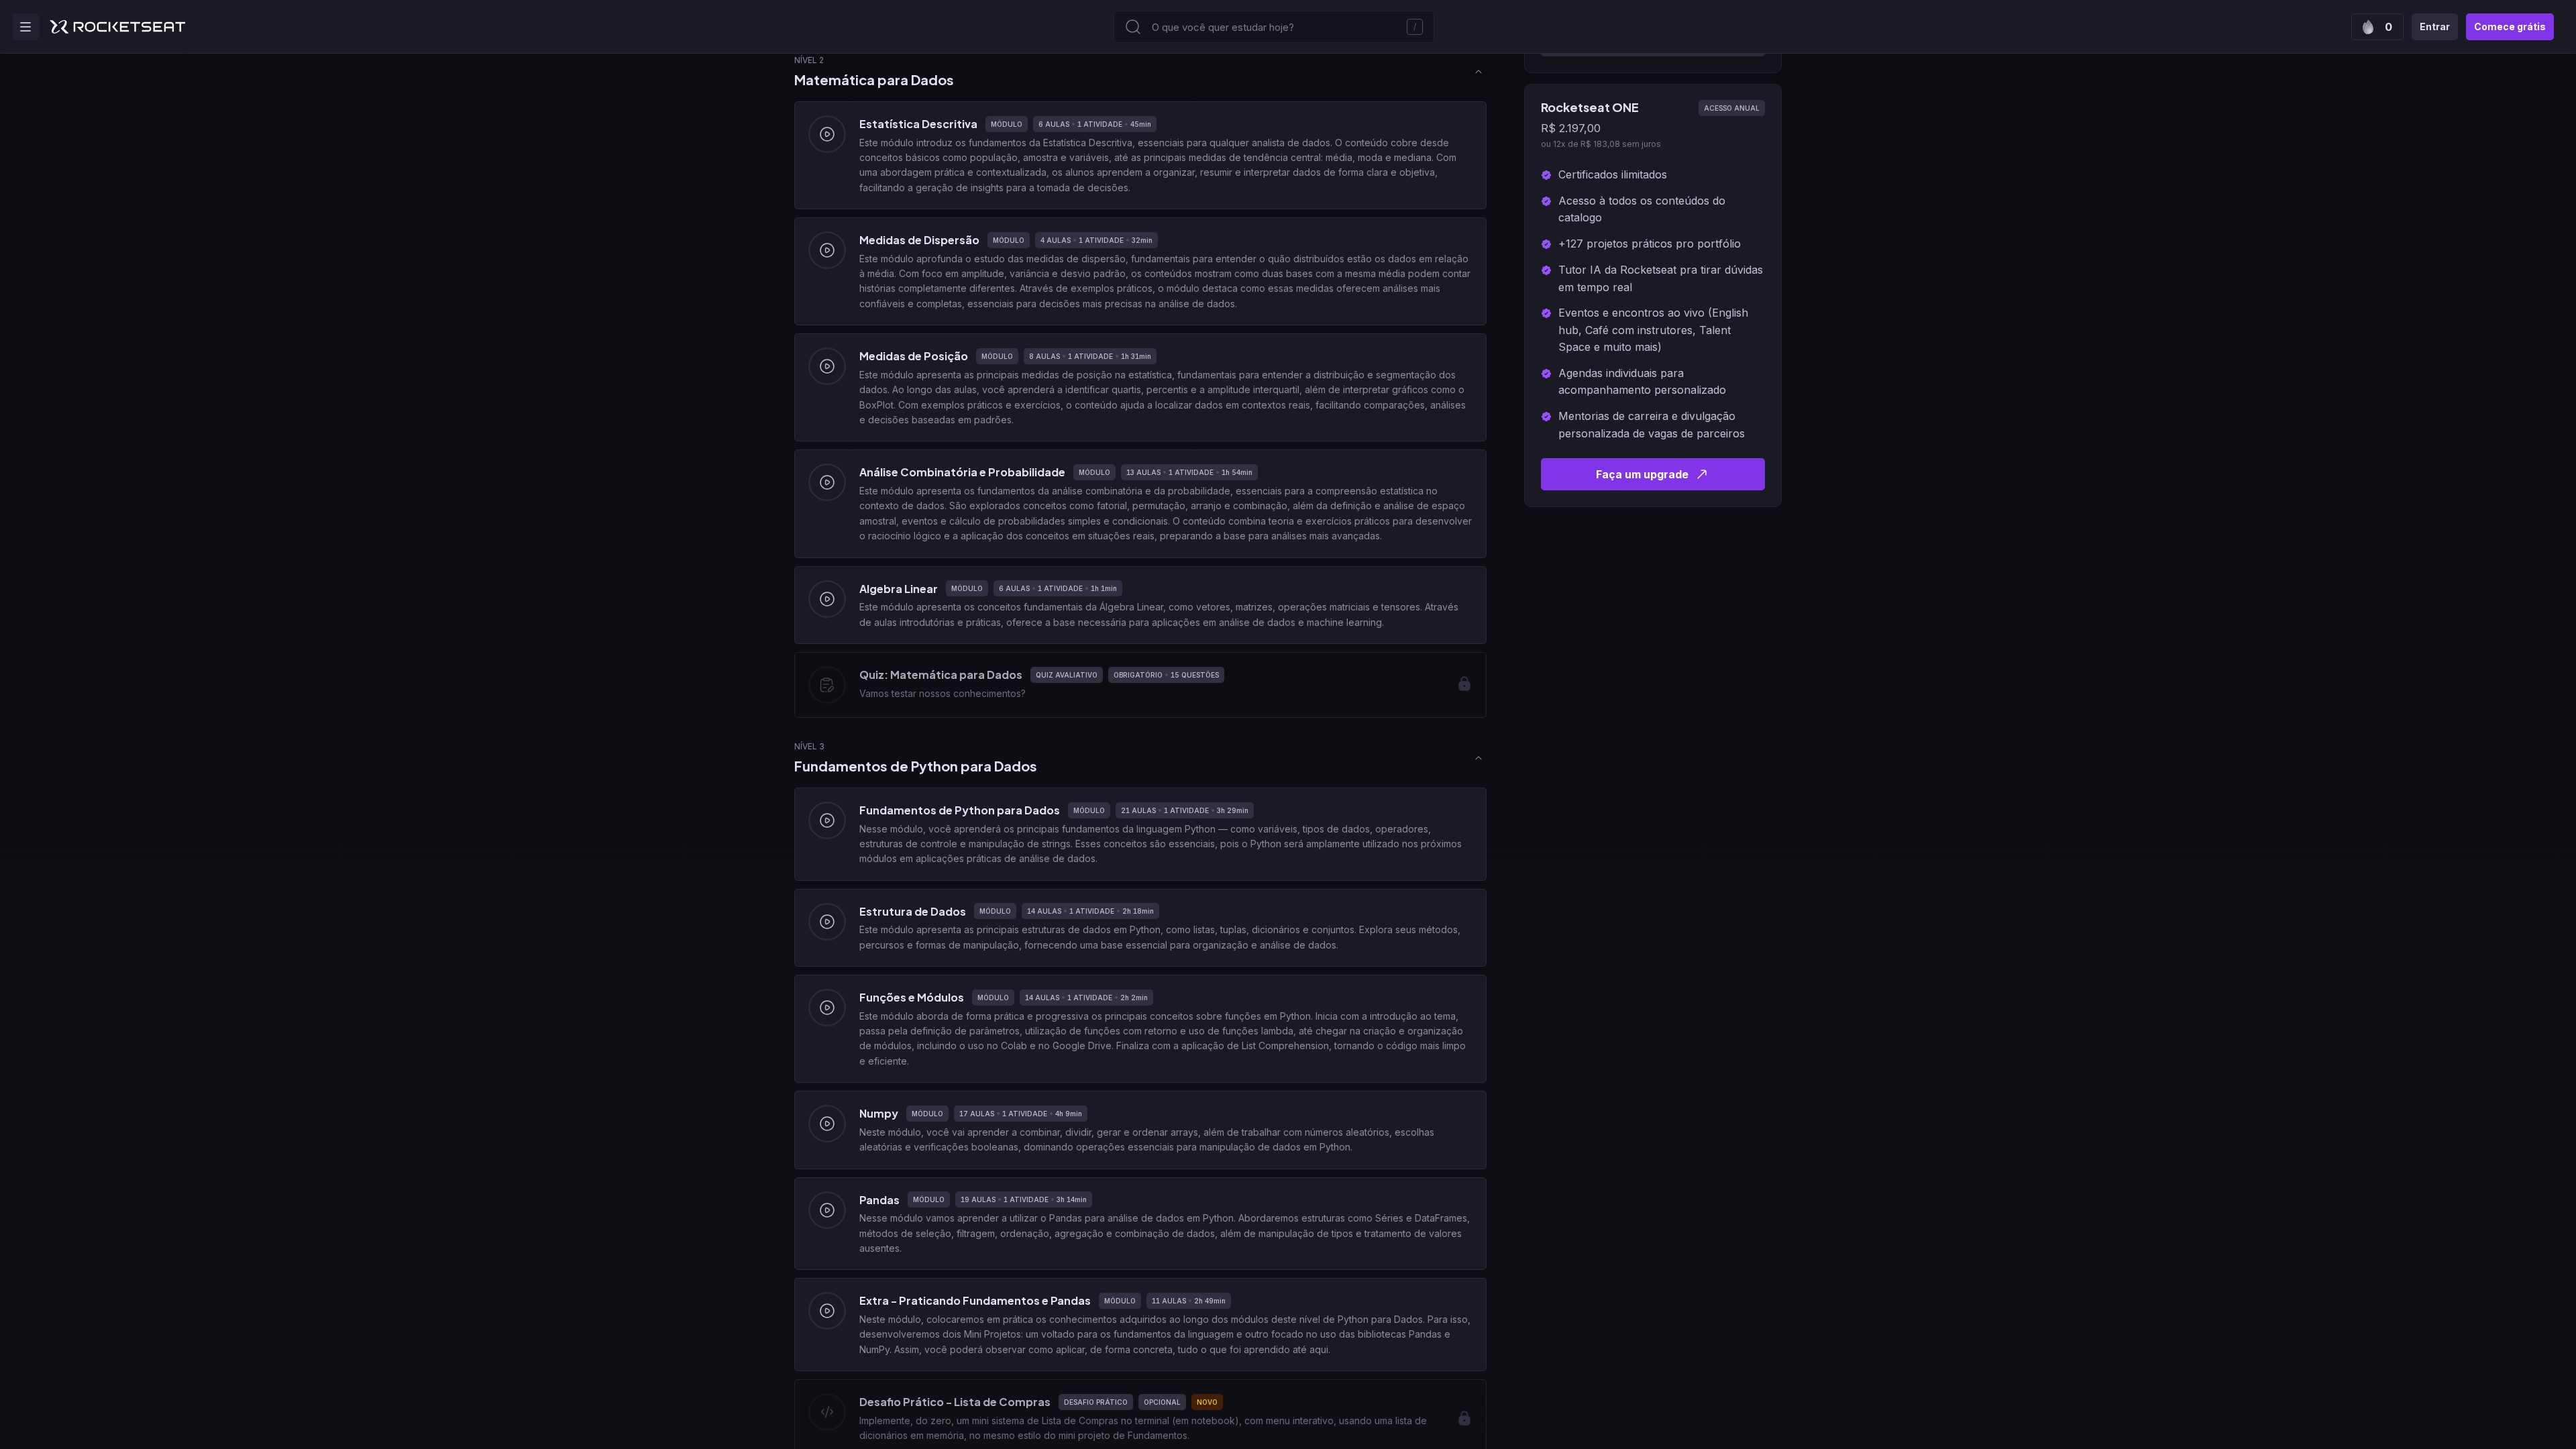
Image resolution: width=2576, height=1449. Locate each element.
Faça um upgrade (1642, 474)
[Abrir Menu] (25, 27)
